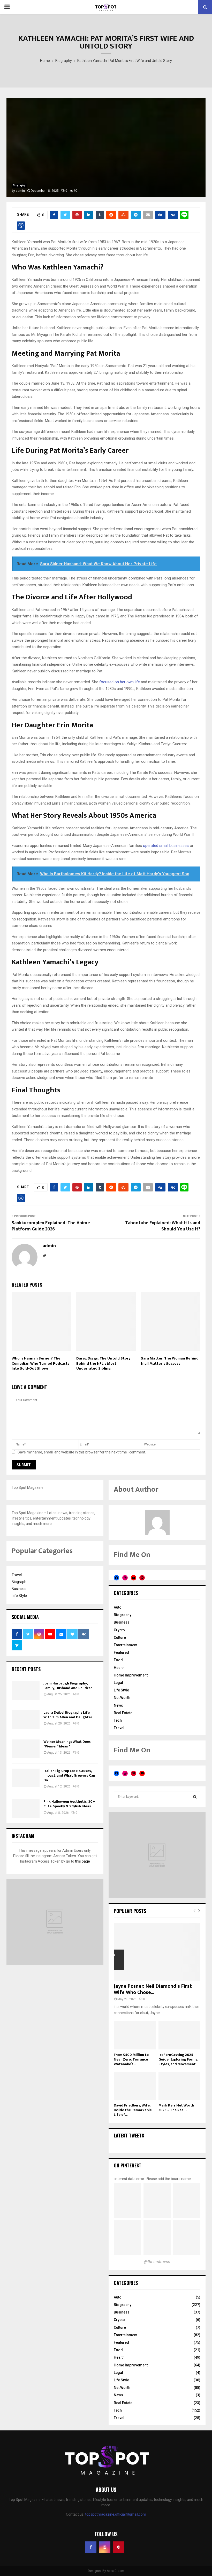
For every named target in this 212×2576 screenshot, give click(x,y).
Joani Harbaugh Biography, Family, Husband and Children (68, 1686)
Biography (19, 185)
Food (118, 1660)
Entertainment (126, 1645)
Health (119, 1668)
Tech (118, 1720)
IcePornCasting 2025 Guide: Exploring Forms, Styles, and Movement (178, 2059)
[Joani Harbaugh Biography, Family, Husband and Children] (26, 1690)
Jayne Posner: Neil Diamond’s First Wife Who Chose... (153, 1989)
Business (19, 1589)
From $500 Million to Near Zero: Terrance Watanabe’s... (131, 2059)
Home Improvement (131, 1675)
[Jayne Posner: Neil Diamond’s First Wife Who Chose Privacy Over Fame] (157, 1952)
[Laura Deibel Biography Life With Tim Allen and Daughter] (26, 1720)
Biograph (19, 1582)
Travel (17, 1575)
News (118, 1705)
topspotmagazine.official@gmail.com (116, 2514)
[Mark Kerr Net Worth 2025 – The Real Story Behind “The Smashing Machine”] (180, 2086)
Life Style (19, 1596)
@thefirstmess (157, 2262)
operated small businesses (166, 846)
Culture (120, 1637)
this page (82, 1861)
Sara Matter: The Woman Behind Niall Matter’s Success (170, 1361)
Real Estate (123, 1713)
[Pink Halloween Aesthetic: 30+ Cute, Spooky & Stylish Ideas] (26, 1809)
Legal (118, 1683)
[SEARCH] (195, 1797)
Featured (121, 1652)
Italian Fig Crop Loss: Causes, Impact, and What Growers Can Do (69, 1775)
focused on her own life (120, 682)
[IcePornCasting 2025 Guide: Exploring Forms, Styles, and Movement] (180, 2035)
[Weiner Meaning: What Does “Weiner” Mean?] (26, 1749)
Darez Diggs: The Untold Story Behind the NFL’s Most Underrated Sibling (103, 1363)
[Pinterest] (119, 2547)
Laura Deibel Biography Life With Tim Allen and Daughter (68, 1715)
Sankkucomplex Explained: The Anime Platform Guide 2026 (51, 1226)
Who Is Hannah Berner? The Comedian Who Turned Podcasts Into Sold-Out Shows (40, 1363)
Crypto (119, 1630)
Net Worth (122, 1698)
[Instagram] (105, 2547)
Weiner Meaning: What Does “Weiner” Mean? (67, 1744)
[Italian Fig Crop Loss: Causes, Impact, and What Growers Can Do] (26, 1778)
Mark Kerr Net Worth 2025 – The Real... (176, 2108)
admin (20, 191)
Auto (118, 1607)
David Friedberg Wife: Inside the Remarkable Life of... (133, 2110)
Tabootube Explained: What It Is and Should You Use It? (163, 1226)
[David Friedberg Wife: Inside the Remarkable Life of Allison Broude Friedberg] (135, 2086)
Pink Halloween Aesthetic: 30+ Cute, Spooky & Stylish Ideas (69, 1804)
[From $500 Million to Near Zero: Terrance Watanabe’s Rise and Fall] (135, 2035)
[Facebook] (91, 2547)
